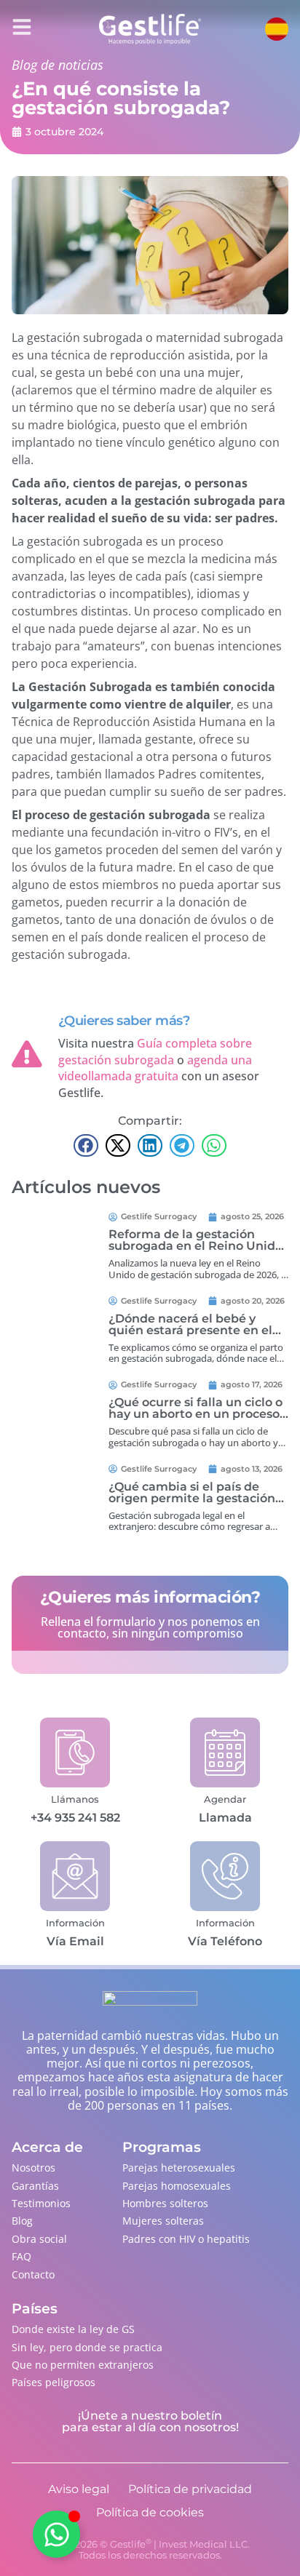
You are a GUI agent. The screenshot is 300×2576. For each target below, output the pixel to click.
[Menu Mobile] (22, 27)
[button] (86, 1146)
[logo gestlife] (150, 29)
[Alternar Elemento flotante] (56, 2534)
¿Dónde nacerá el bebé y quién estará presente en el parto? (190, 1330)
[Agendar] (225, 1752)
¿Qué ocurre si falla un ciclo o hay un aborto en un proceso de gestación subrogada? (196, 1414)
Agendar (225, 1799)
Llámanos (75, 1799)
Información (75, 1923)
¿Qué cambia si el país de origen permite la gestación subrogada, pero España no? (193, 1498)
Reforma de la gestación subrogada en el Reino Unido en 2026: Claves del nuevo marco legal (196, 1252)
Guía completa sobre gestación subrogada (155, 1051)
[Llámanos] (75, 1752)
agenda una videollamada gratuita (155, 1068)
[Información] (75, 1876)
